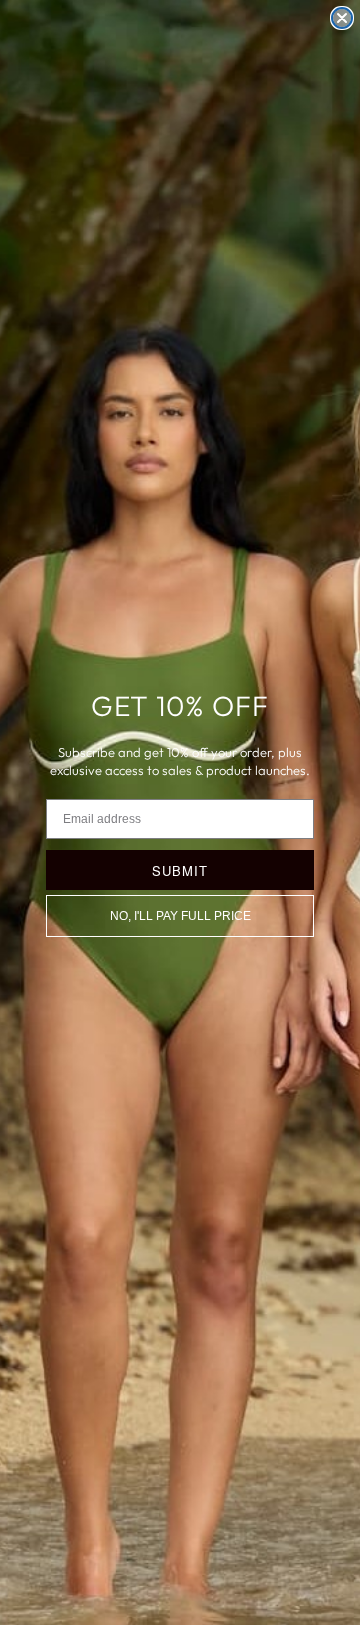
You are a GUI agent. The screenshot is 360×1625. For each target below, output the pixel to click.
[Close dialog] (342, 18)
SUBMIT (180, 870)
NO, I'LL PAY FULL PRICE (180, 916)
